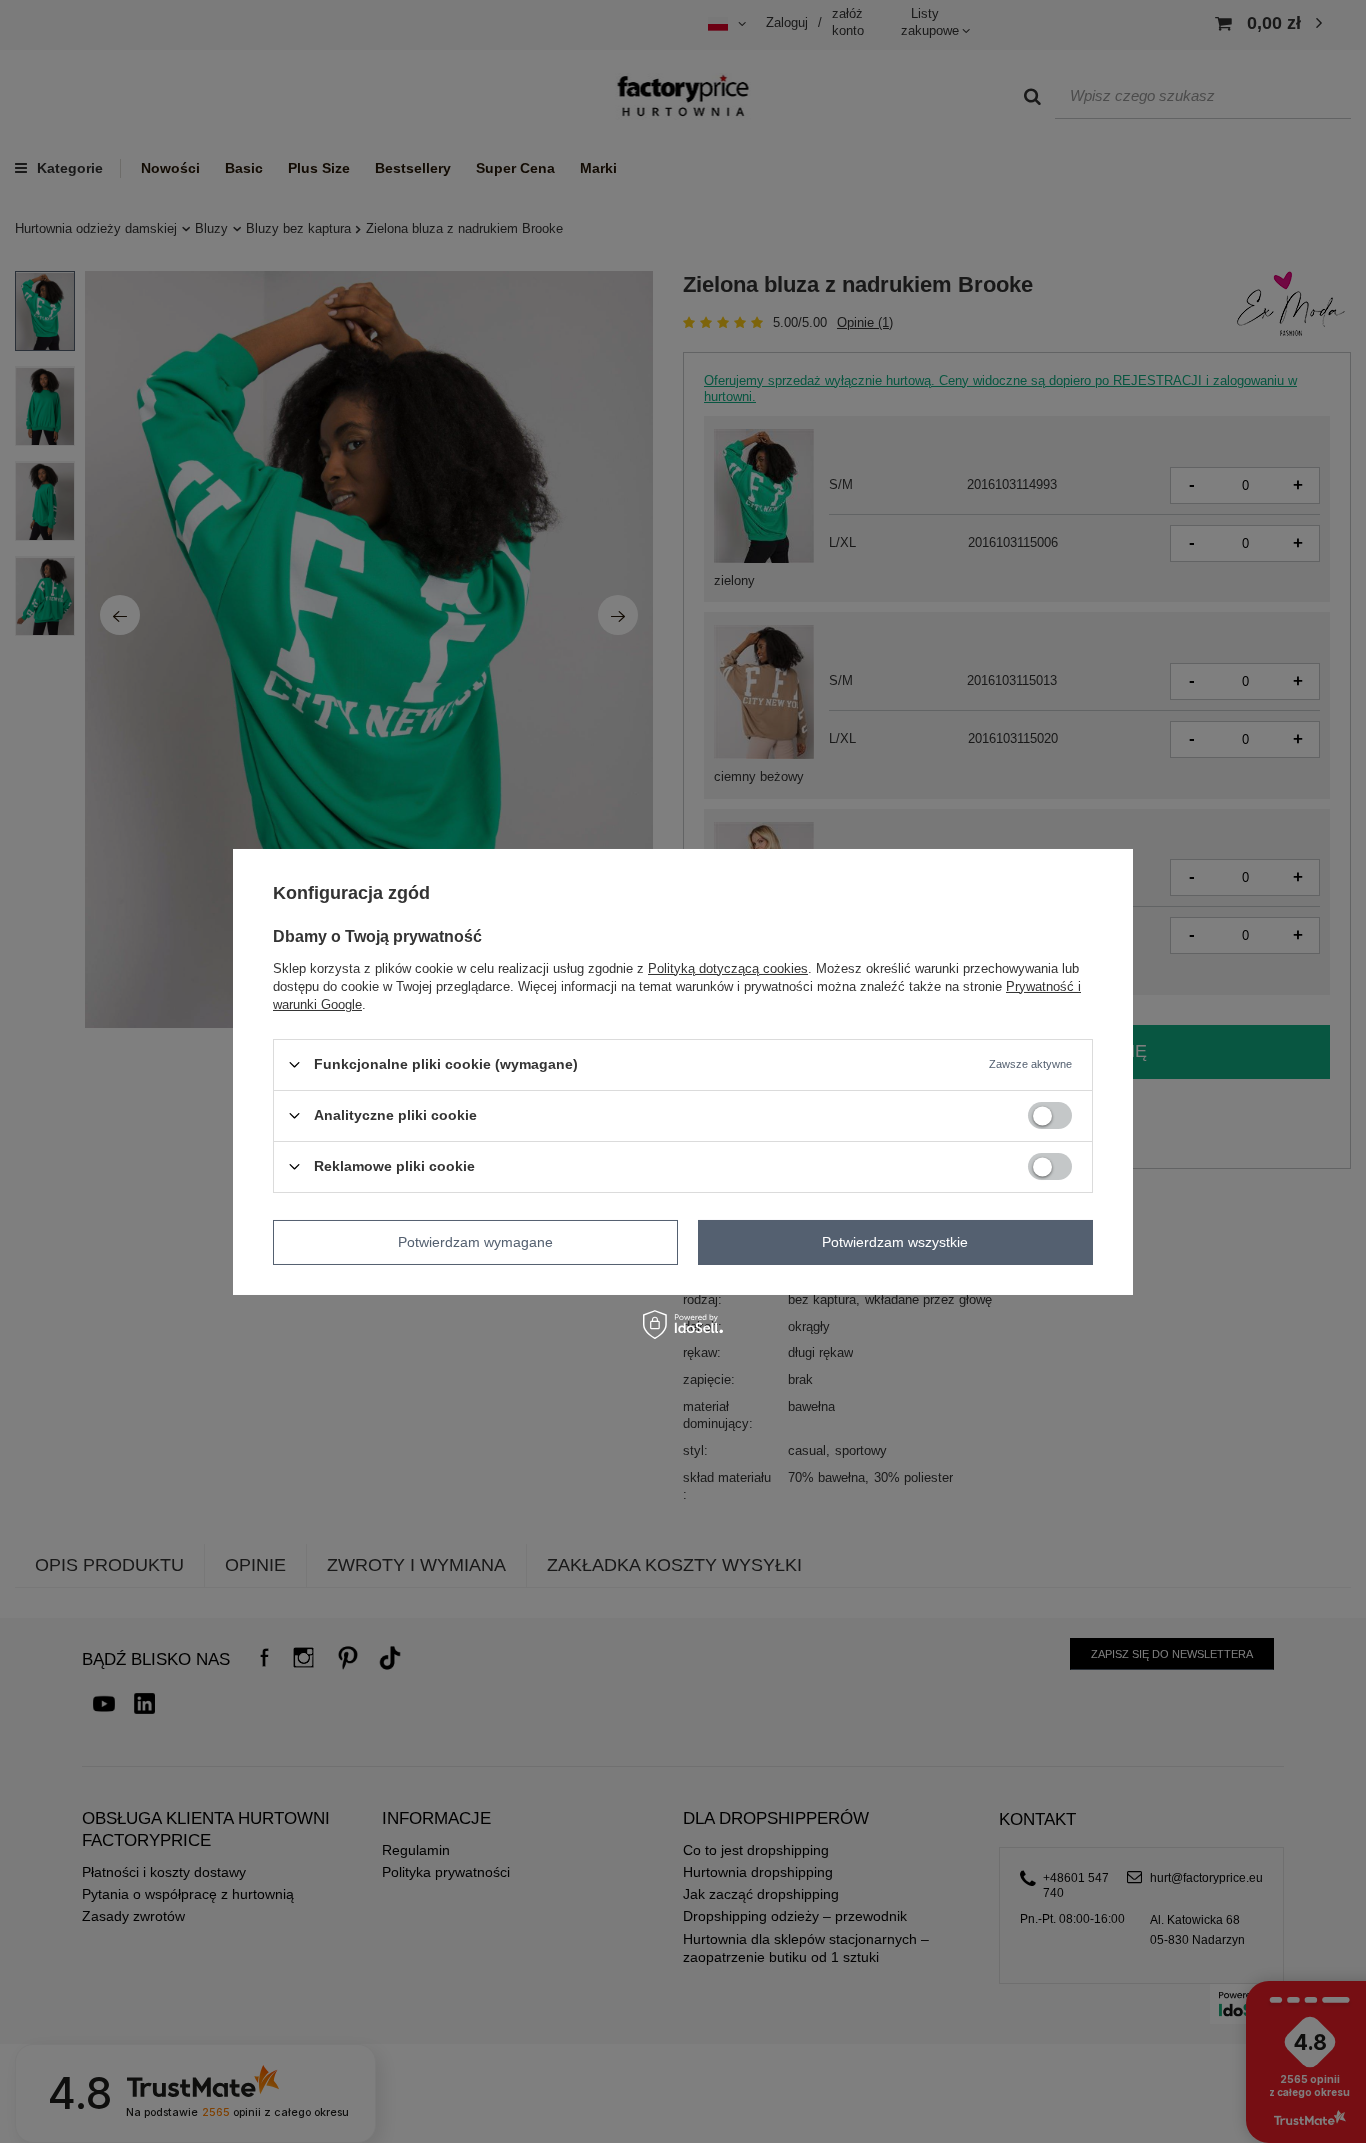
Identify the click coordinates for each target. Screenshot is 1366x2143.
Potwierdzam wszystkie (895, 1242)
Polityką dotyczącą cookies (728, 967)
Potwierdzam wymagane (475, 1242)
